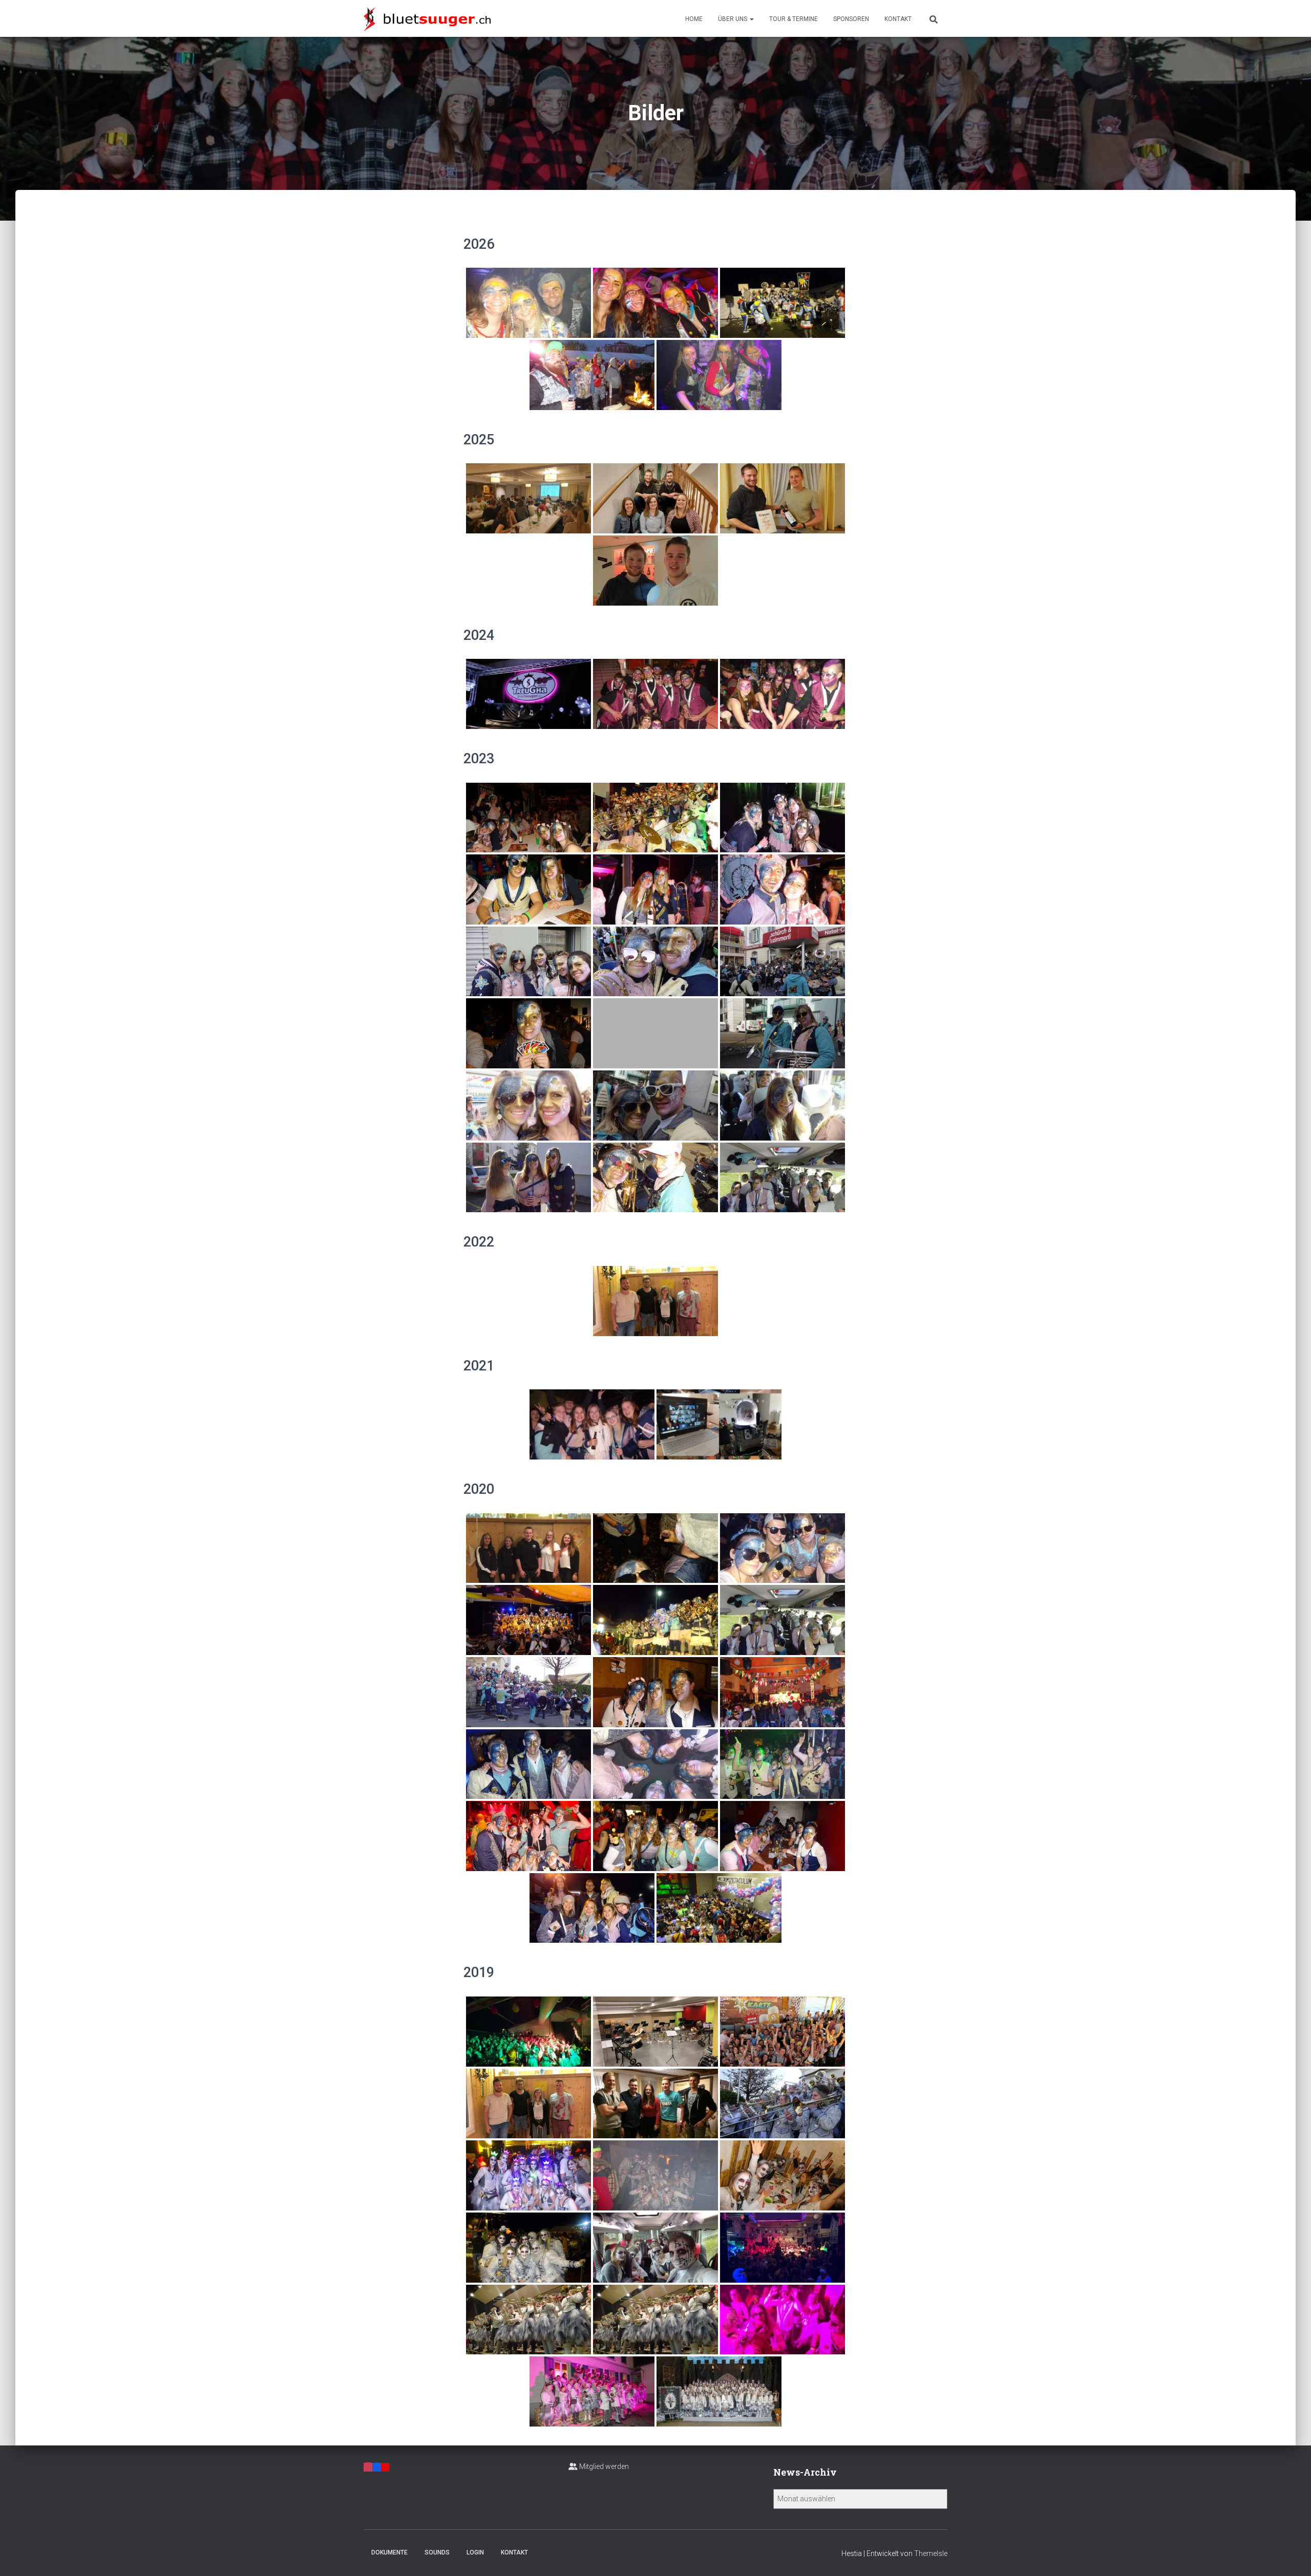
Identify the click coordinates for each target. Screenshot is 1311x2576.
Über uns (733, 19)
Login (475, 2552)
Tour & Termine (794, 19)
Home (694, 19)
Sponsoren (851, 19)
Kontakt (898, 19)
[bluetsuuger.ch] (427, 18)
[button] (751, 19)
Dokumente (389, 2552)
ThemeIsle (931, 2553)
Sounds (437, 2552)
